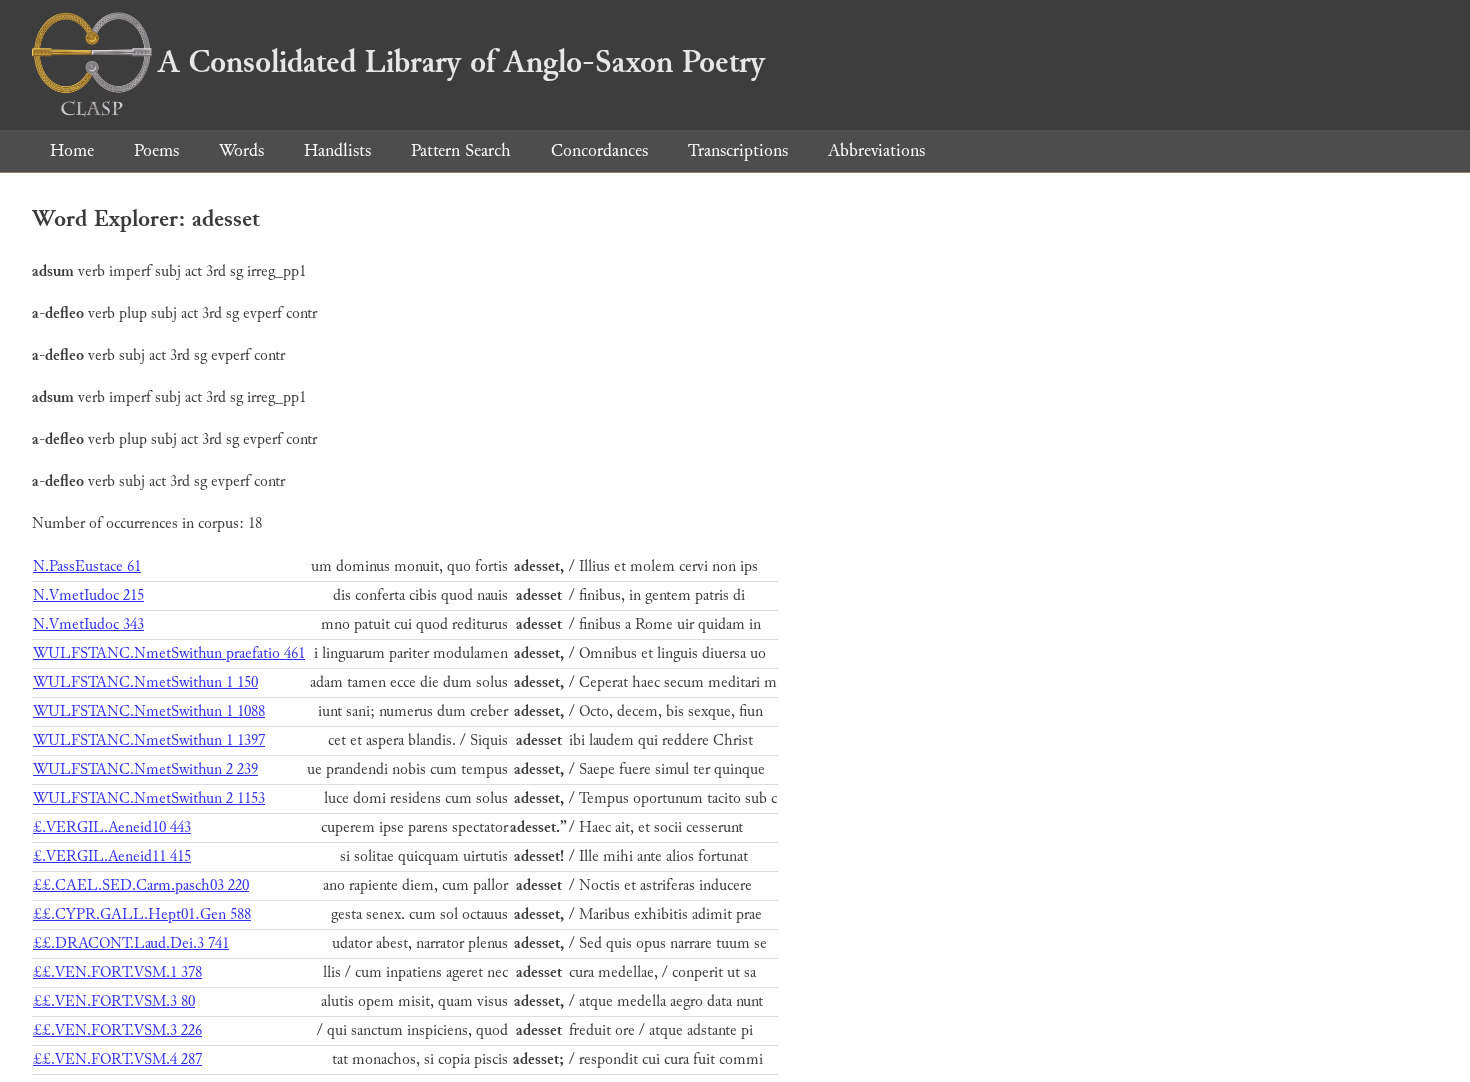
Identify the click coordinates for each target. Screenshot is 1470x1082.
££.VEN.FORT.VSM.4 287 (117, 1059)
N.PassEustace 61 (87, 566)
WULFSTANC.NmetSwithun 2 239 (145, 769)
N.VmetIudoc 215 (88, 595)
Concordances (599, 150)
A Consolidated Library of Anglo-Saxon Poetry (461, 62)
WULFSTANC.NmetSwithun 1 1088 (149, 711)
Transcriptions (738, 150)
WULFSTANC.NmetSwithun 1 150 (145, 682)
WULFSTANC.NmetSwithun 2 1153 (149, 798)
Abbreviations (876, 150)
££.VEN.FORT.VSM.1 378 (117, 972)
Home (72, 150)
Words (241, 150)
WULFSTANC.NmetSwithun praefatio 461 (169, 653)
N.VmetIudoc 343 (88, 624)
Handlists (337, 150)
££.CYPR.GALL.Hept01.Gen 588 (142, 914)
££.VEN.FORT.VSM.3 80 (114, 1001)
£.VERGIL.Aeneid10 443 (112, 827)
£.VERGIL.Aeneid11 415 (112, 856)
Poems (156, 150)
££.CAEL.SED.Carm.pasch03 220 (141, 885)
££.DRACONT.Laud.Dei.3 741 (131, 943)
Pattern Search (461, 150)
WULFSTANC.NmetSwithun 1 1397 (149, 740)
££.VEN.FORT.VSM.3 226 (117, 1030)
